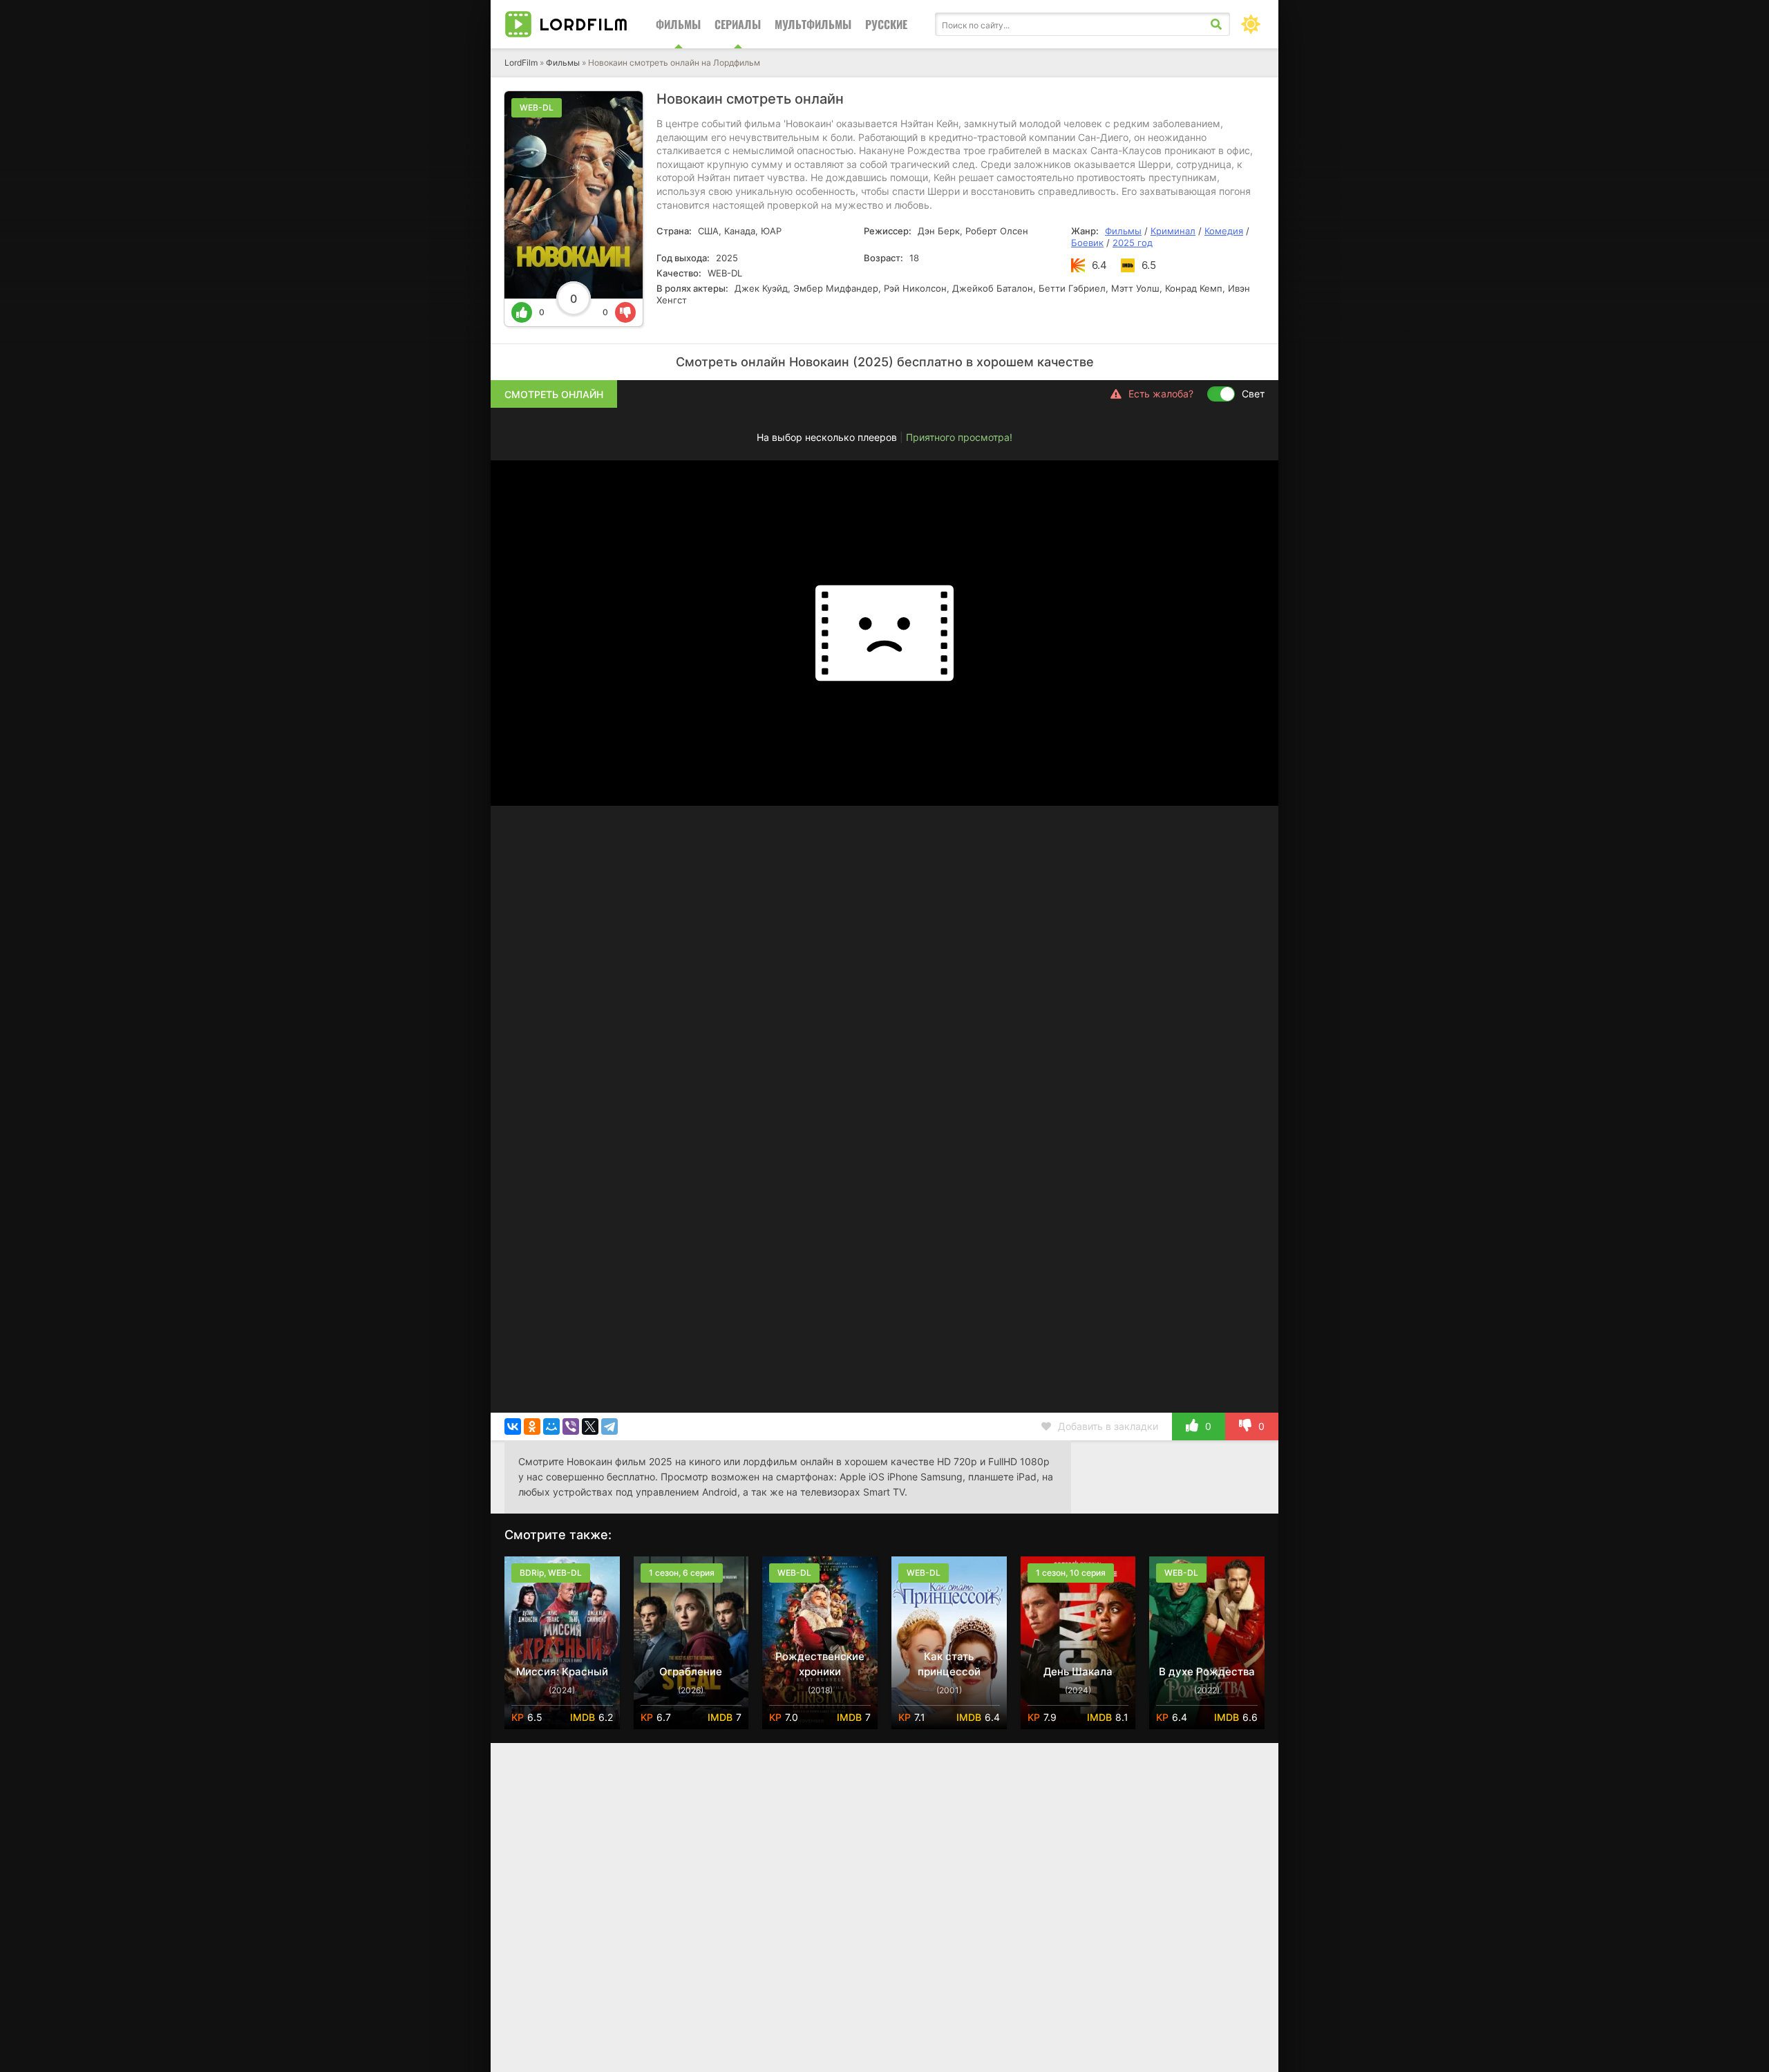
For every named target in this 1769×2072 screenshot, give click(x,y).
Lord (584, 24)
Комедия (1224, 231)
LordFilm (521, 63)
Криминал (1173, 231)
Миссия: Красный (562, 1671)
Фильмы (678, 24)
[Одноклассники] (532, 1426)
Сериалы (738, 24)
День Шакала (1078, 1671)
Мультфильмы (813, 24)
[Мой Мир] (551, 1426)
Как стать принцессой (949, 1664)
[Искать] (1216, 24)
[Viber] (571, 1426)
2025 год (1133, 243)
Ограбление (691, 1671)
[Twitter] (590, 1426)
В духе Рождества (1207, 1671)
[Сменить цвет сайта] (1251, 24)
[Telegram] (609, 1426)
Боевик (1087, 243)
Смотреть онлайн (554, 394)
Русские (886, 24)
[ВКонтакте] (513, 1426)
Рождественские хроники (820, 1664)
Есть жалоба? (1161, 394)
